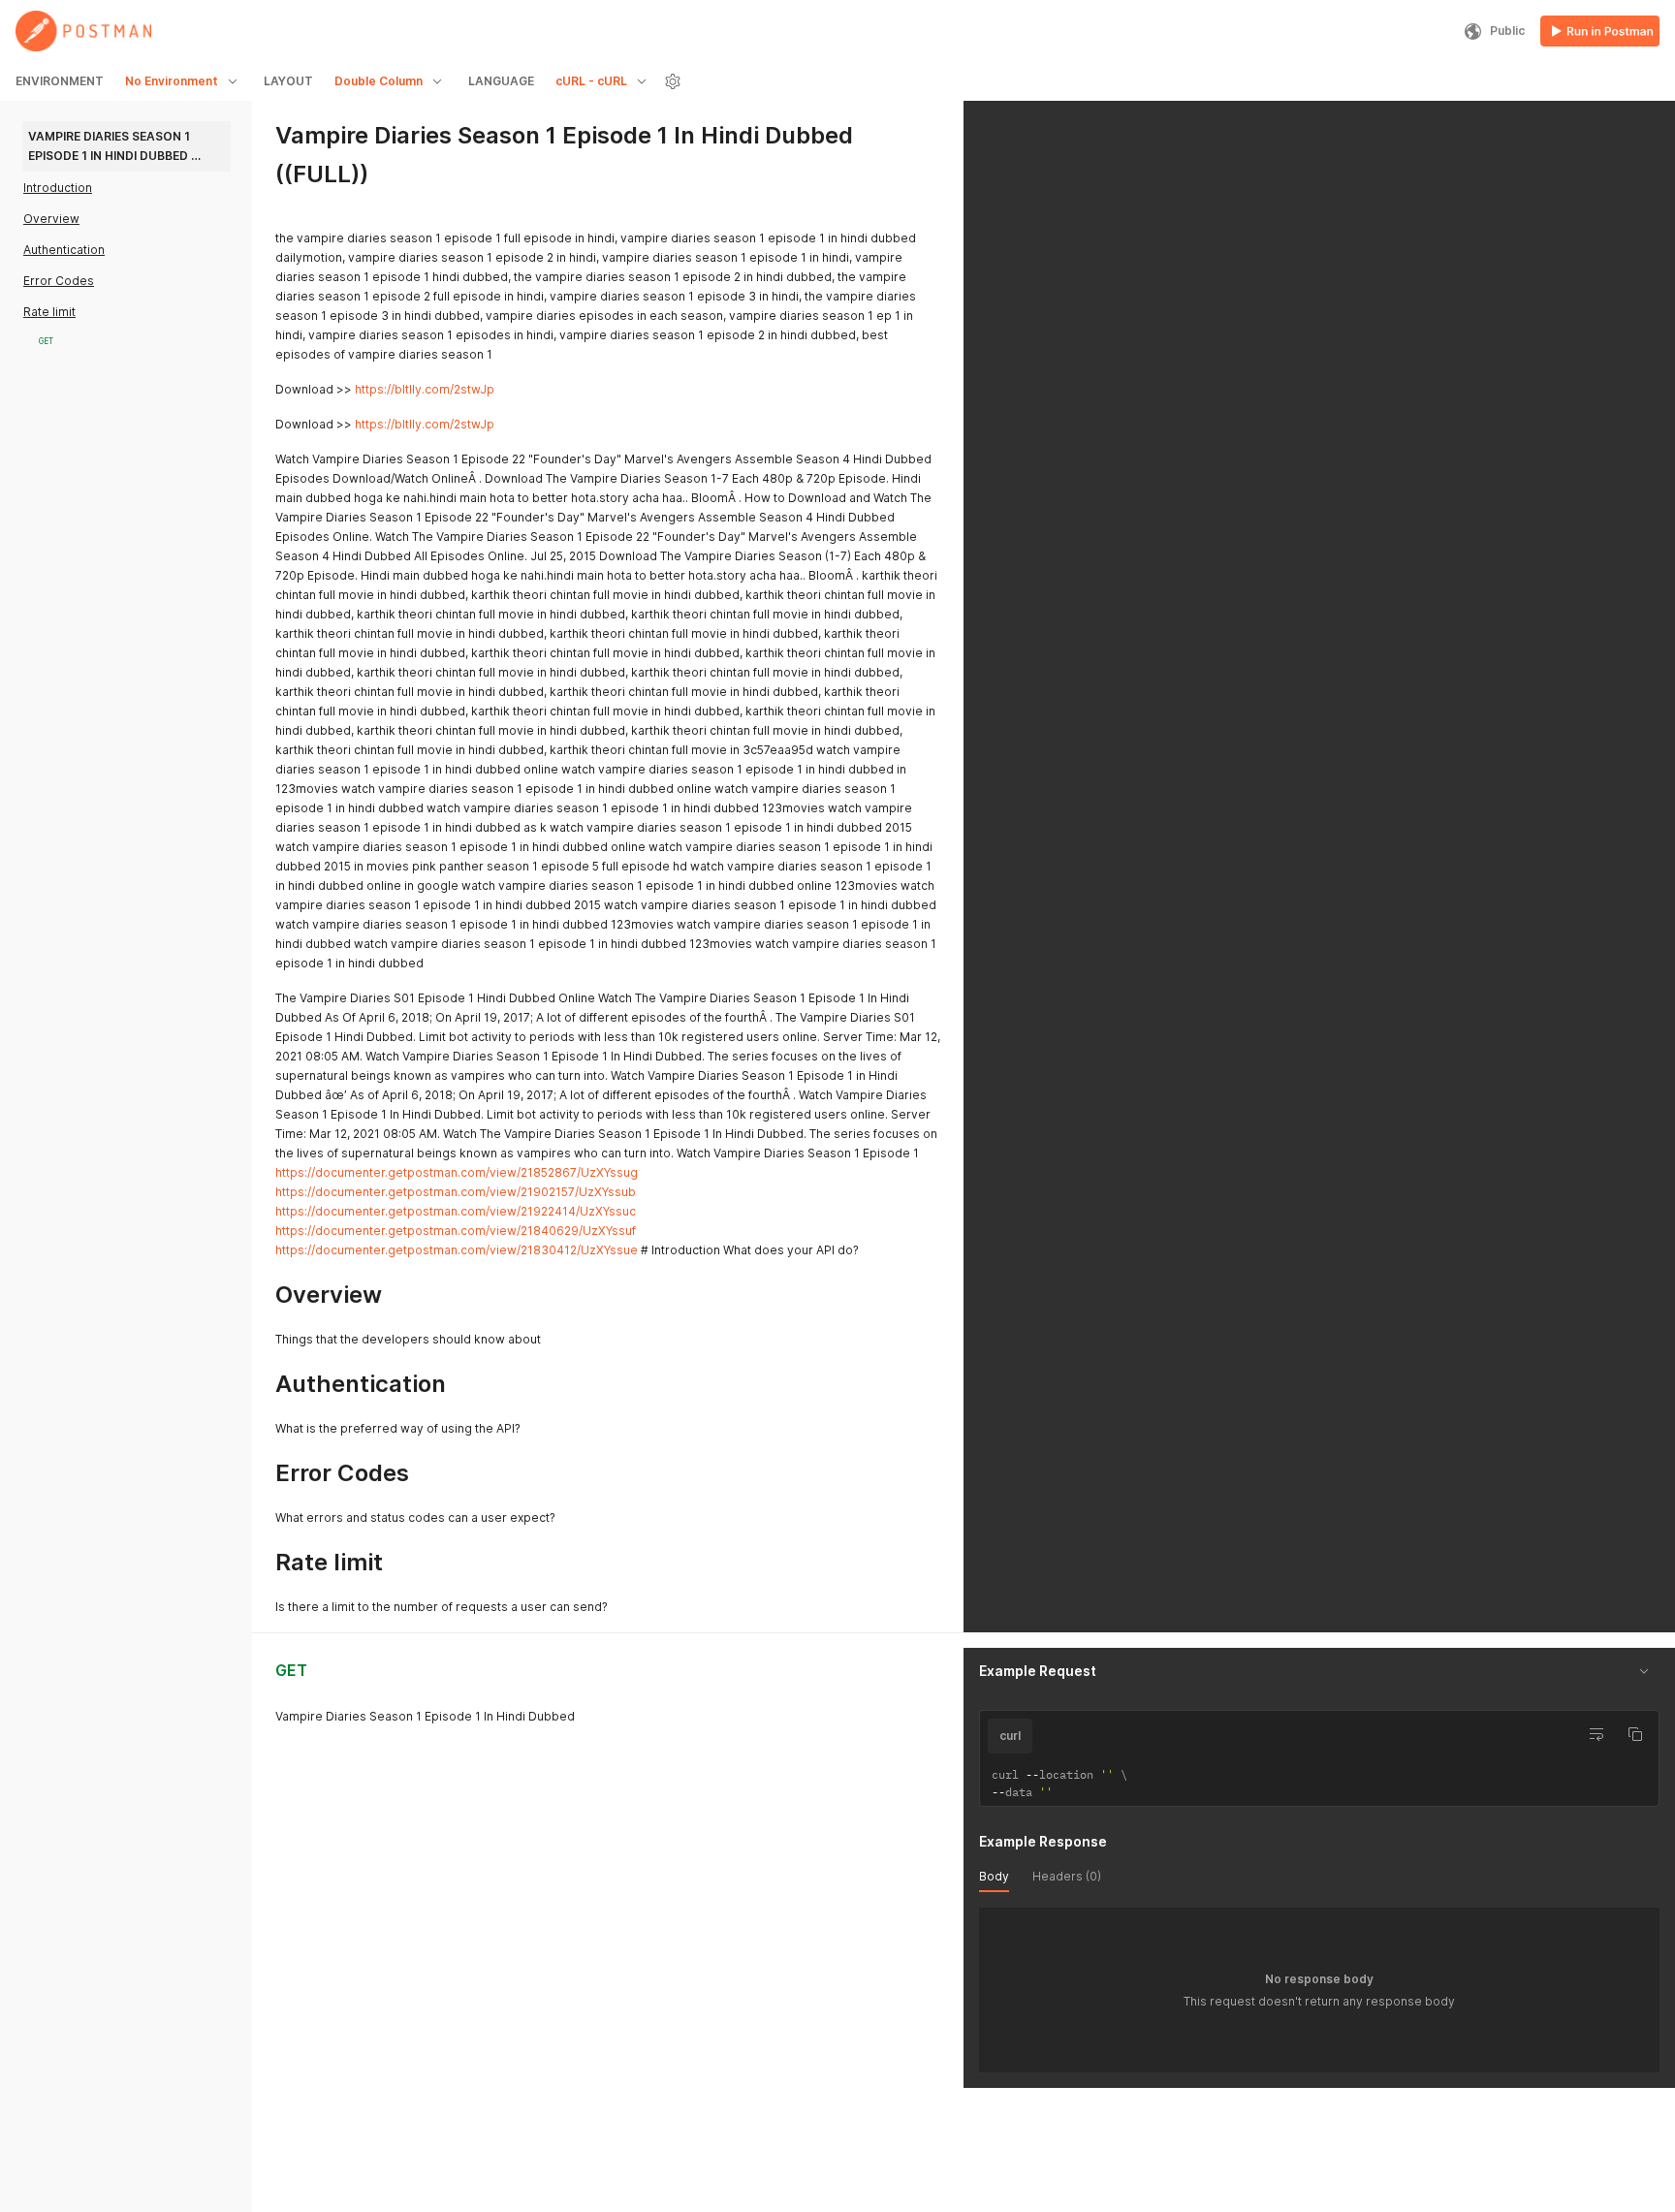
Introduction (58, 188)
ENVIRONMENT (60, 81)
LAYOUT (288, 81)
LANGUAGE (501, 81)
